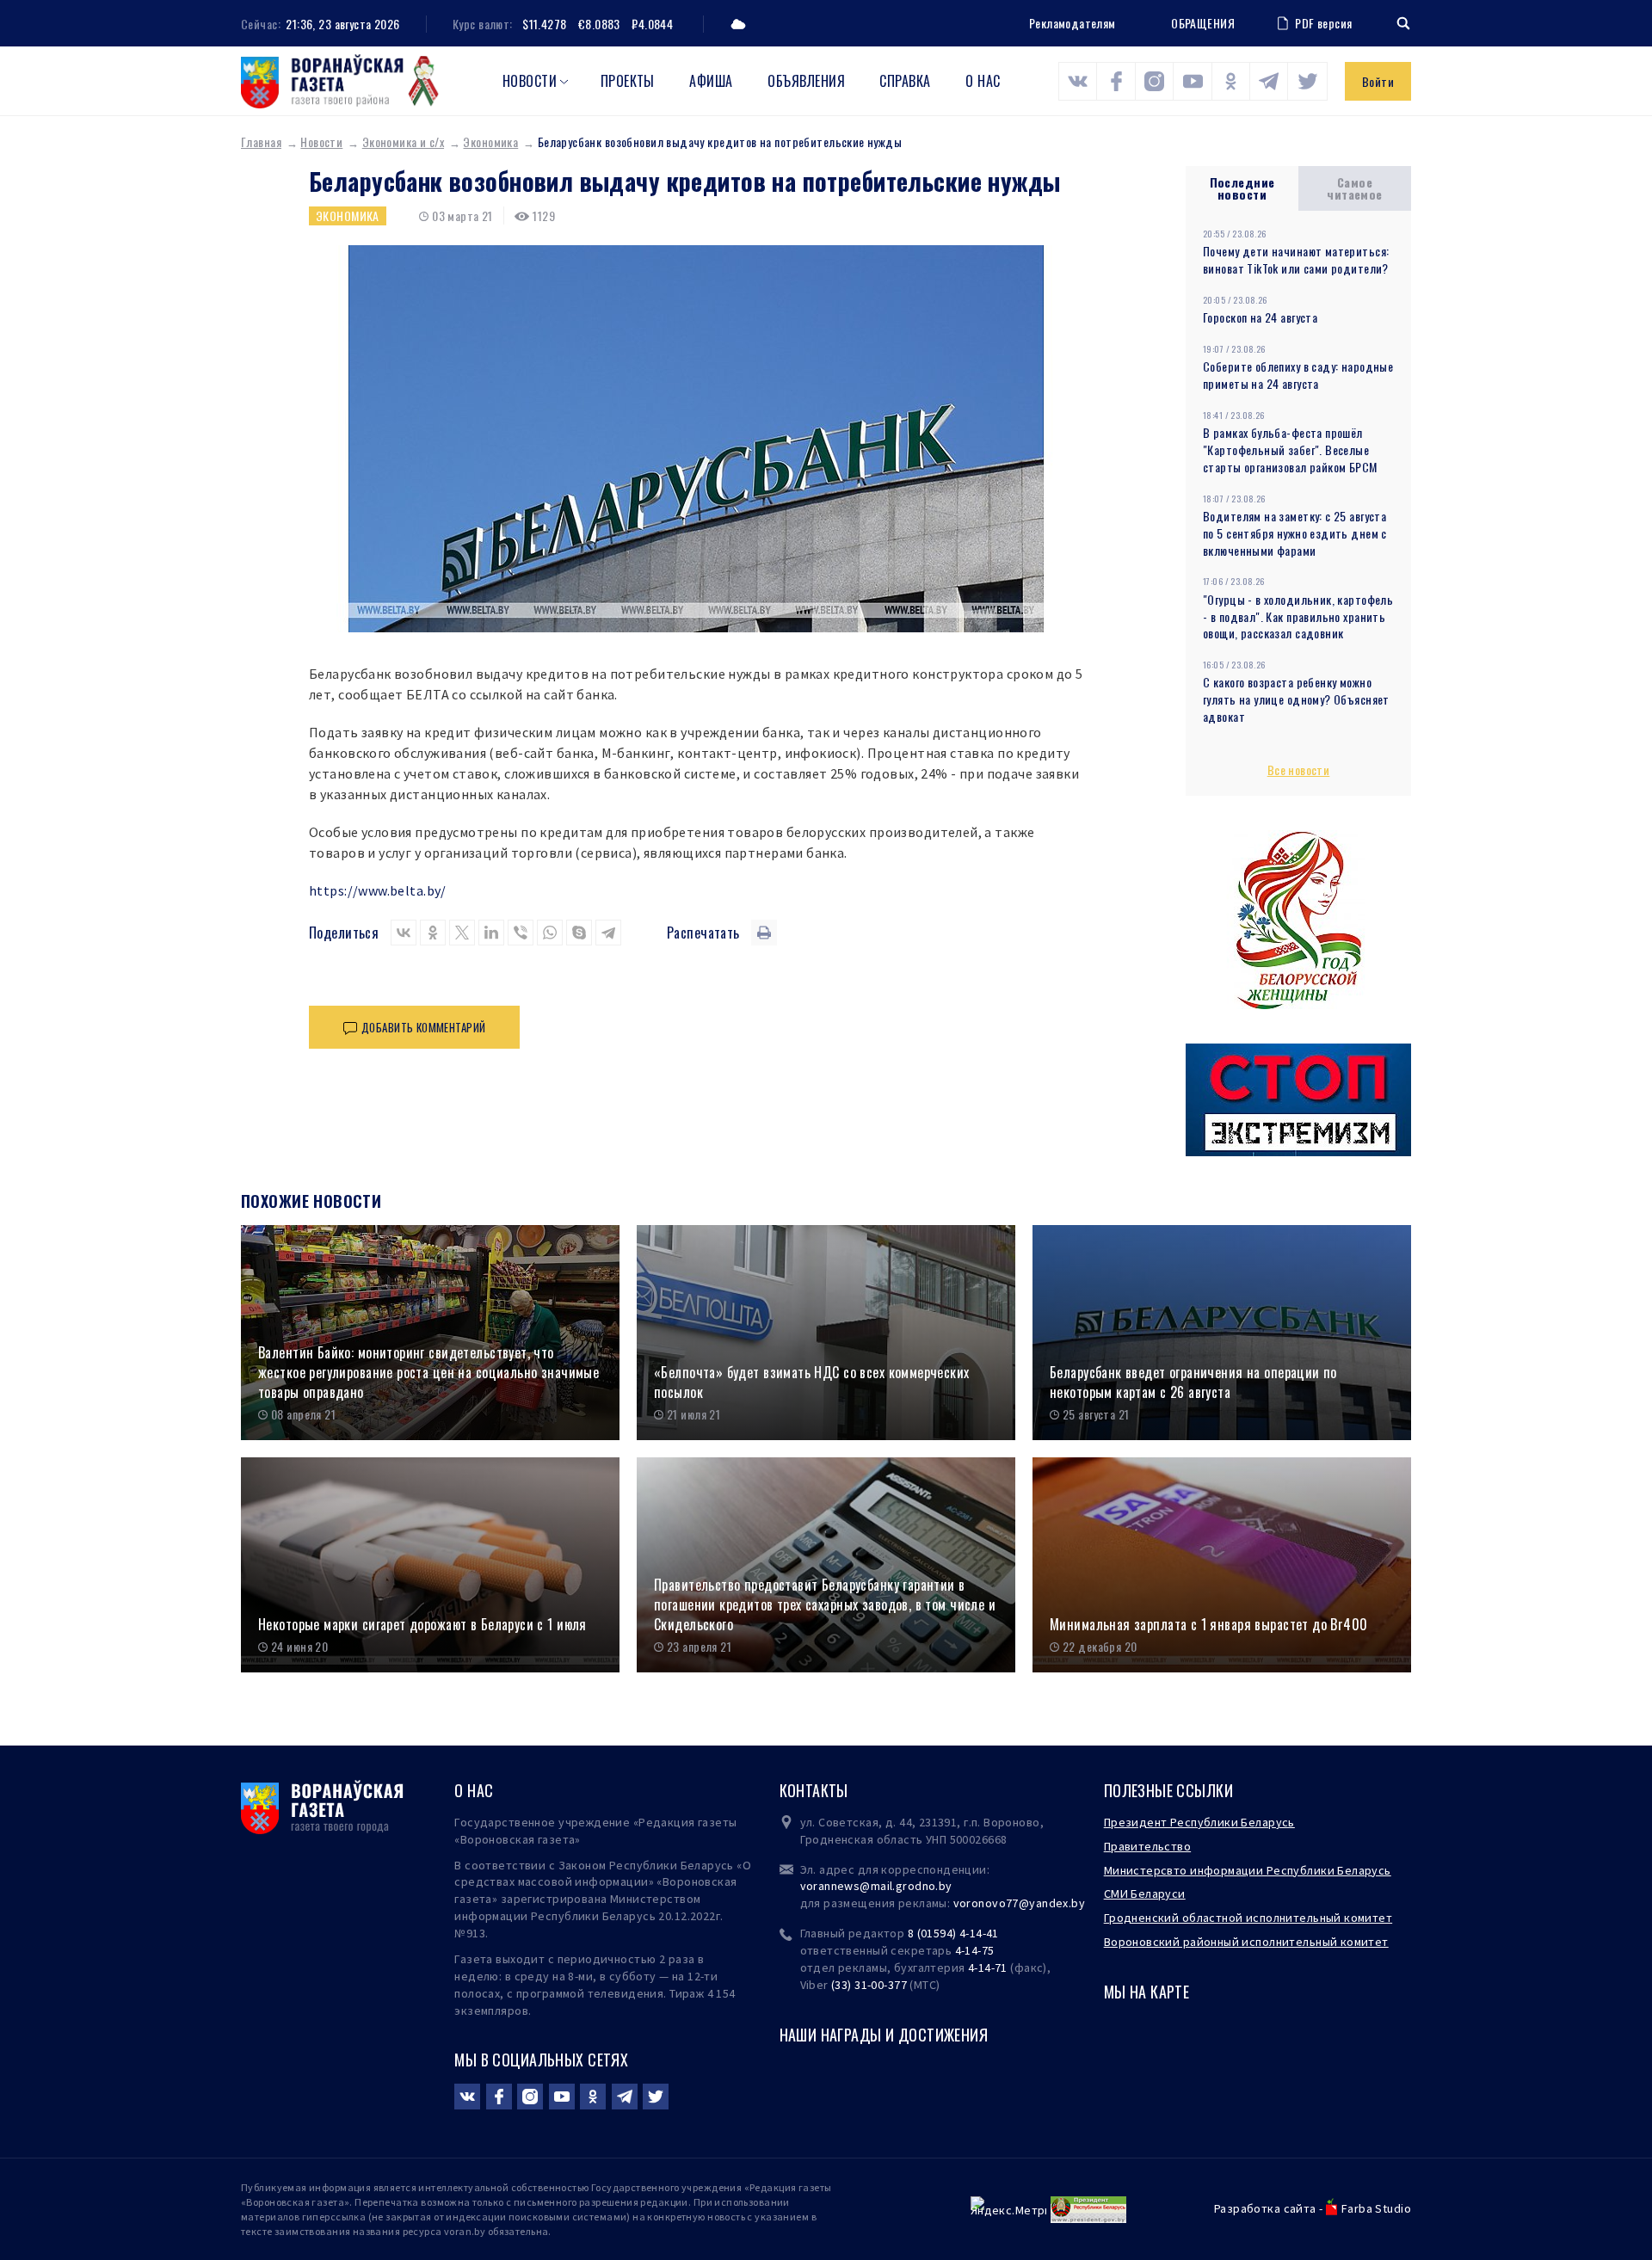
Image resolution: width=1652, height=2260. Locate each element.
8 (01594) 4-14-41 (953, 1933)
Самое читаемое (1354, 188)
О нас (983, 81)
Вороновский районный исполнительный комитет (1246, 1942)
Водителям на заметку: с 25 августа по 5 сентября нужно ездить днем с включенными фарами (1295, 533)
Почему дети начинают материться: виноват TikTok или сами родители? (1296, 259)
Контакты (814, 1790)
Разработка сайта (1265, 2208)
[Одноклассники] (433, 933)
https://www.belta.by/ (378, 890)
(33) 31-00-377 (869, 1985)
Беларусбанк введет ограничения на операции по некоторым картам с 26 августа (1193, 1382)
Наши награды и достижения (884, 2035)
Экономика (490, 142)
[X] (462, 933)
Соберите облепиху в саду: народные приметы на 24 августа (1298, 375)
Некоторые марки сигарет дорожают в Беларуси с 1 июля (422, 1625)
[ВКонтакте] (404, 933)
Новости (530, 81)
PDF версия (1323, 23)
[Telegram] (608, 933)
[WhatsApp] (550, 933)
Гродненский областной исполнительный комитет (1248, 1918)
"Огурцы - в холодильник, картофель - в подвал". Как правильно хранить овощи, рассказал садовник (1298, 616)
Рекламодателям (1073, 23)
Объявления (806, 81)
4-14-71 (988, 1967)
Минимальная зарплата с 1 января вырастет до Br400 (1209, 1625)
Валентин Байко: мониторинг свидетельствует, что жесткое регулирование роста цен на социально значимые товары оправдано (428, 1372)
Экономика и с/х (403, 142)
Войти (1378, 81)
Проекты (628, 81)
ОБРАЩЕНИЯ (1203, 23)
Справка (905, 81)
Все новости (1299, 770)
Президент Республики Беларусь (1199, 1822)
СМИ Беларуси (1145, 1894)
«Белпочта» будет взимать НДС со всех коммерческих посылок (812, 1382)
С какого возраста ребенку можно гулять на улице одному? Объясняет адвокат (1296, 699)
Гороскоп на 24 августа (1260, 317)
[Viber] (521, 933)
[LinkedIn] (491, 933)
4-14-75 (975, 1950)
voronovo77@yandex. (1013, 1903)
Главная (261, 142)
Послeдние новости (1242, 188)
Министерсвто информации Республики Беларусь (1248, 1870)
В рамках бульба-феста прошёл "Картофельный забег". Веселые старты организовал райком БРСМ (1290, 450)
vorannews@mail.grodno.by (876, 1886)
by (1078, 1903)
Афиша (711, 81)
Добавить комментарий (423, 1027)
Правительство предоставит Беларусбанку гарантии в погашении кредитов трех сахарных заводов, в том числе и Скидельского (825, 1604)
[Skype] (579, 933)
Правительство (1147, 1846)
